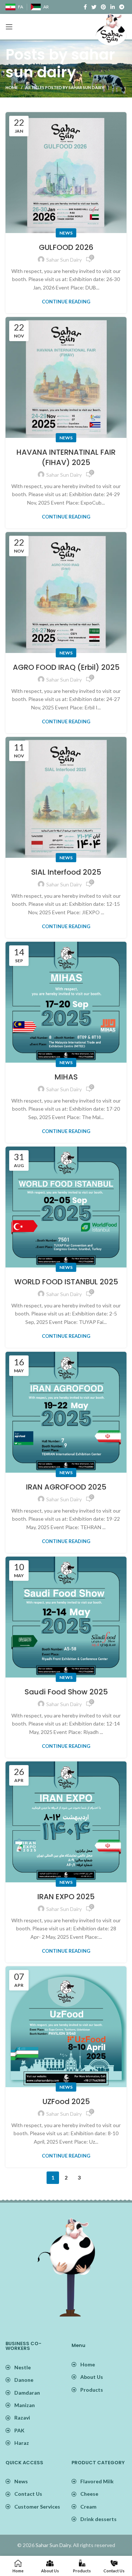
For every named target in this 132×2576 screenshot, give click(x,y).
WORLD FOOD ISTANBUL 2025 (66, 1282)
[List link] (99, 2365)
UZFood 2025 (66, 2101)
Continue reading (66, 302)
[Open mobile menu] (9, 27)
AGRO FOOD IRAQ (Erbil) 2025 (66, 667)
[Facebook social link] (85, 7)
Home (12, 87)
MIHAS (66, 1077)
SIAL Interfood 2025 (66, 872)
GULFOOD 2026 (66, 247)
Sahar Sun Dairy (53, 2545)
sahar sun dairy (60, 63)
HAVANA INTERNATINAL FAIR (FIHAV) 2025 (66, 457)
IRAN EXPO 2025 (66, 1897)
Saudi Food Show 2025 (66, 1692)
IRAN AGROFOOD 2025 (66, 1487)
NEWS (66, 233)
